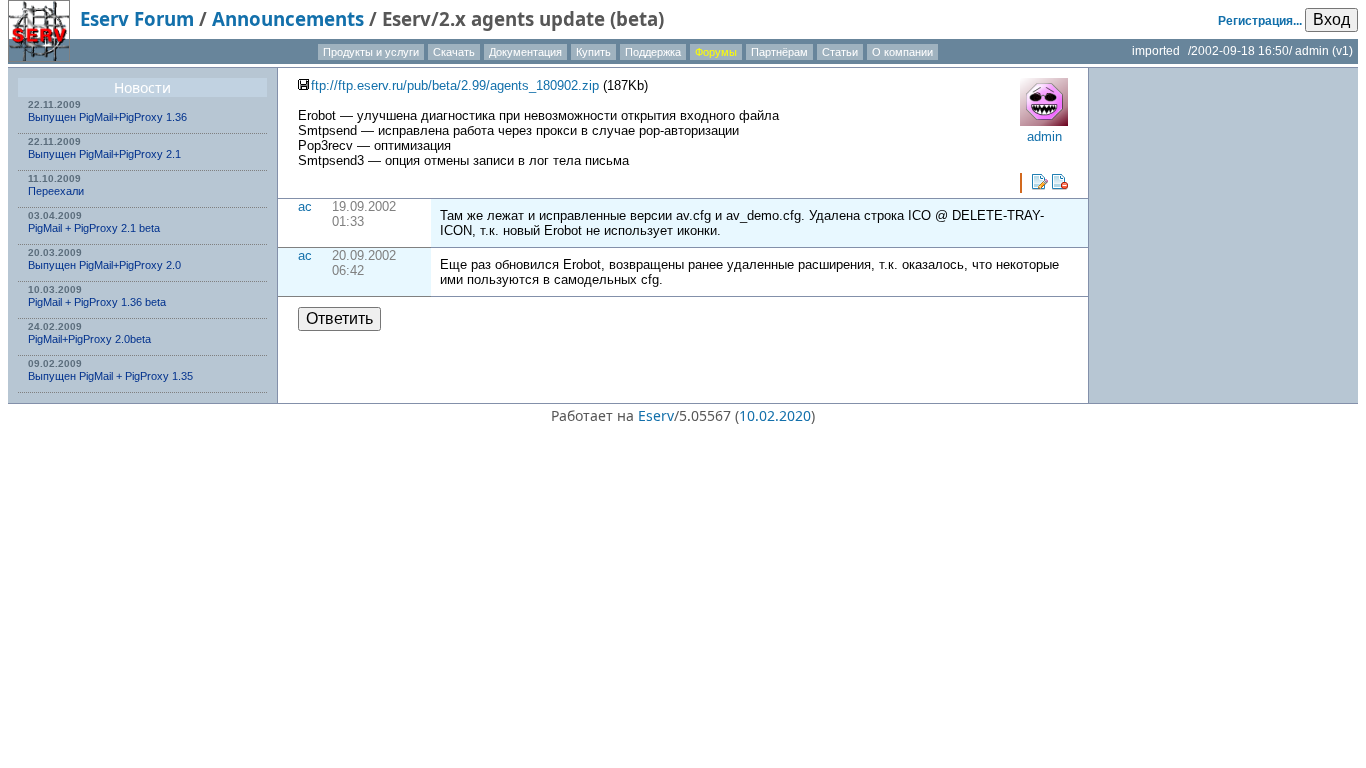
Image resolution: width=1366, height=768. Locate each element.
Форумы (716, 52)
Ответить (339, 318)
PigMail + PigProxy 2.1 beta (94, 228)
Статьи (840, 52)
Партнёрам (779, 52)
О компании (902, 52)
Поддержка (653, 52)
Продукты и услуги (371, 52)
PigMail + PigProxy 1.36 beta (97, 302)
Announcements (288, 18)
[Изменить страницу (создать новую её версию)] (1040, 182)
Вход (1331, 19)
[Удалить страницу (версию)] (1060, 182)
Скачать (454, 52)
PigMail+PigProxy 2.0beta (89, 339)
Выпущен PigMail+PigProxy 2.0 (104, 265)
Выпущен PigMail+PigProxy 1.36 (107, 117)
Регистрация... (1260, 21)
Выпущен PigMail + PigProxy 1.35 (110, 376)
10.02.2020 (775, 415)
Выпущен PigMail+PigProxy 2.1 (104, 154)
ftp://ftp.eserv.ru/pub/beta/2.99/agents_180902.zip (455, 85)
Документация (525, 52)
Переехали (56, 191)
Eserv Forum (137, 18)
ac (305, 206)
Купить (593, 52)
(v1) (1342, 51)
